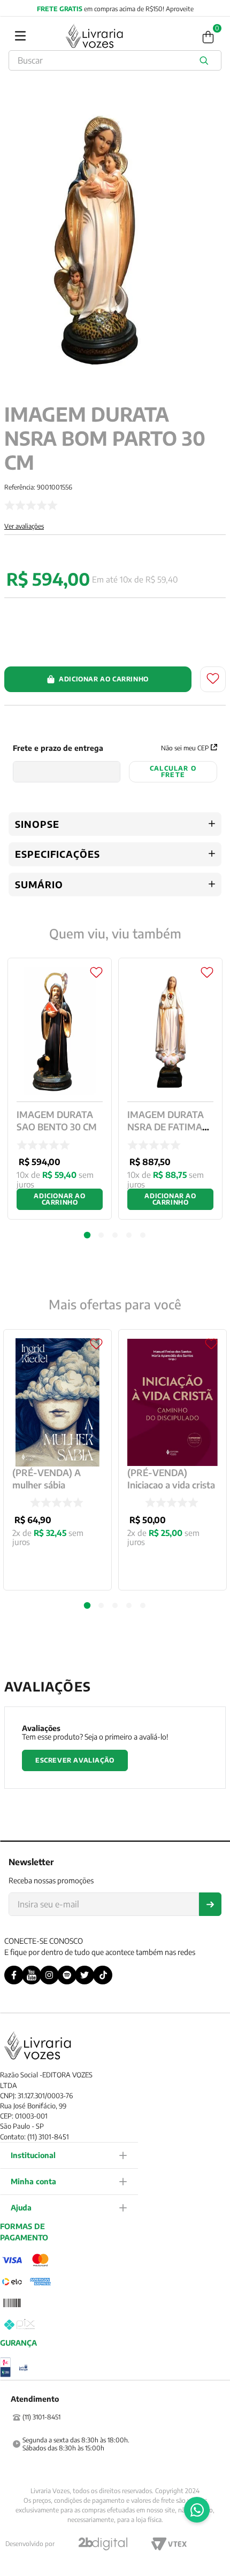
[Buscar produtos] (206, 60)
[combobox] (115, 60)
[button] (87, 1606)
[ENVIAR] (210, 1904)
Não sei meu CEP (185, 748)
